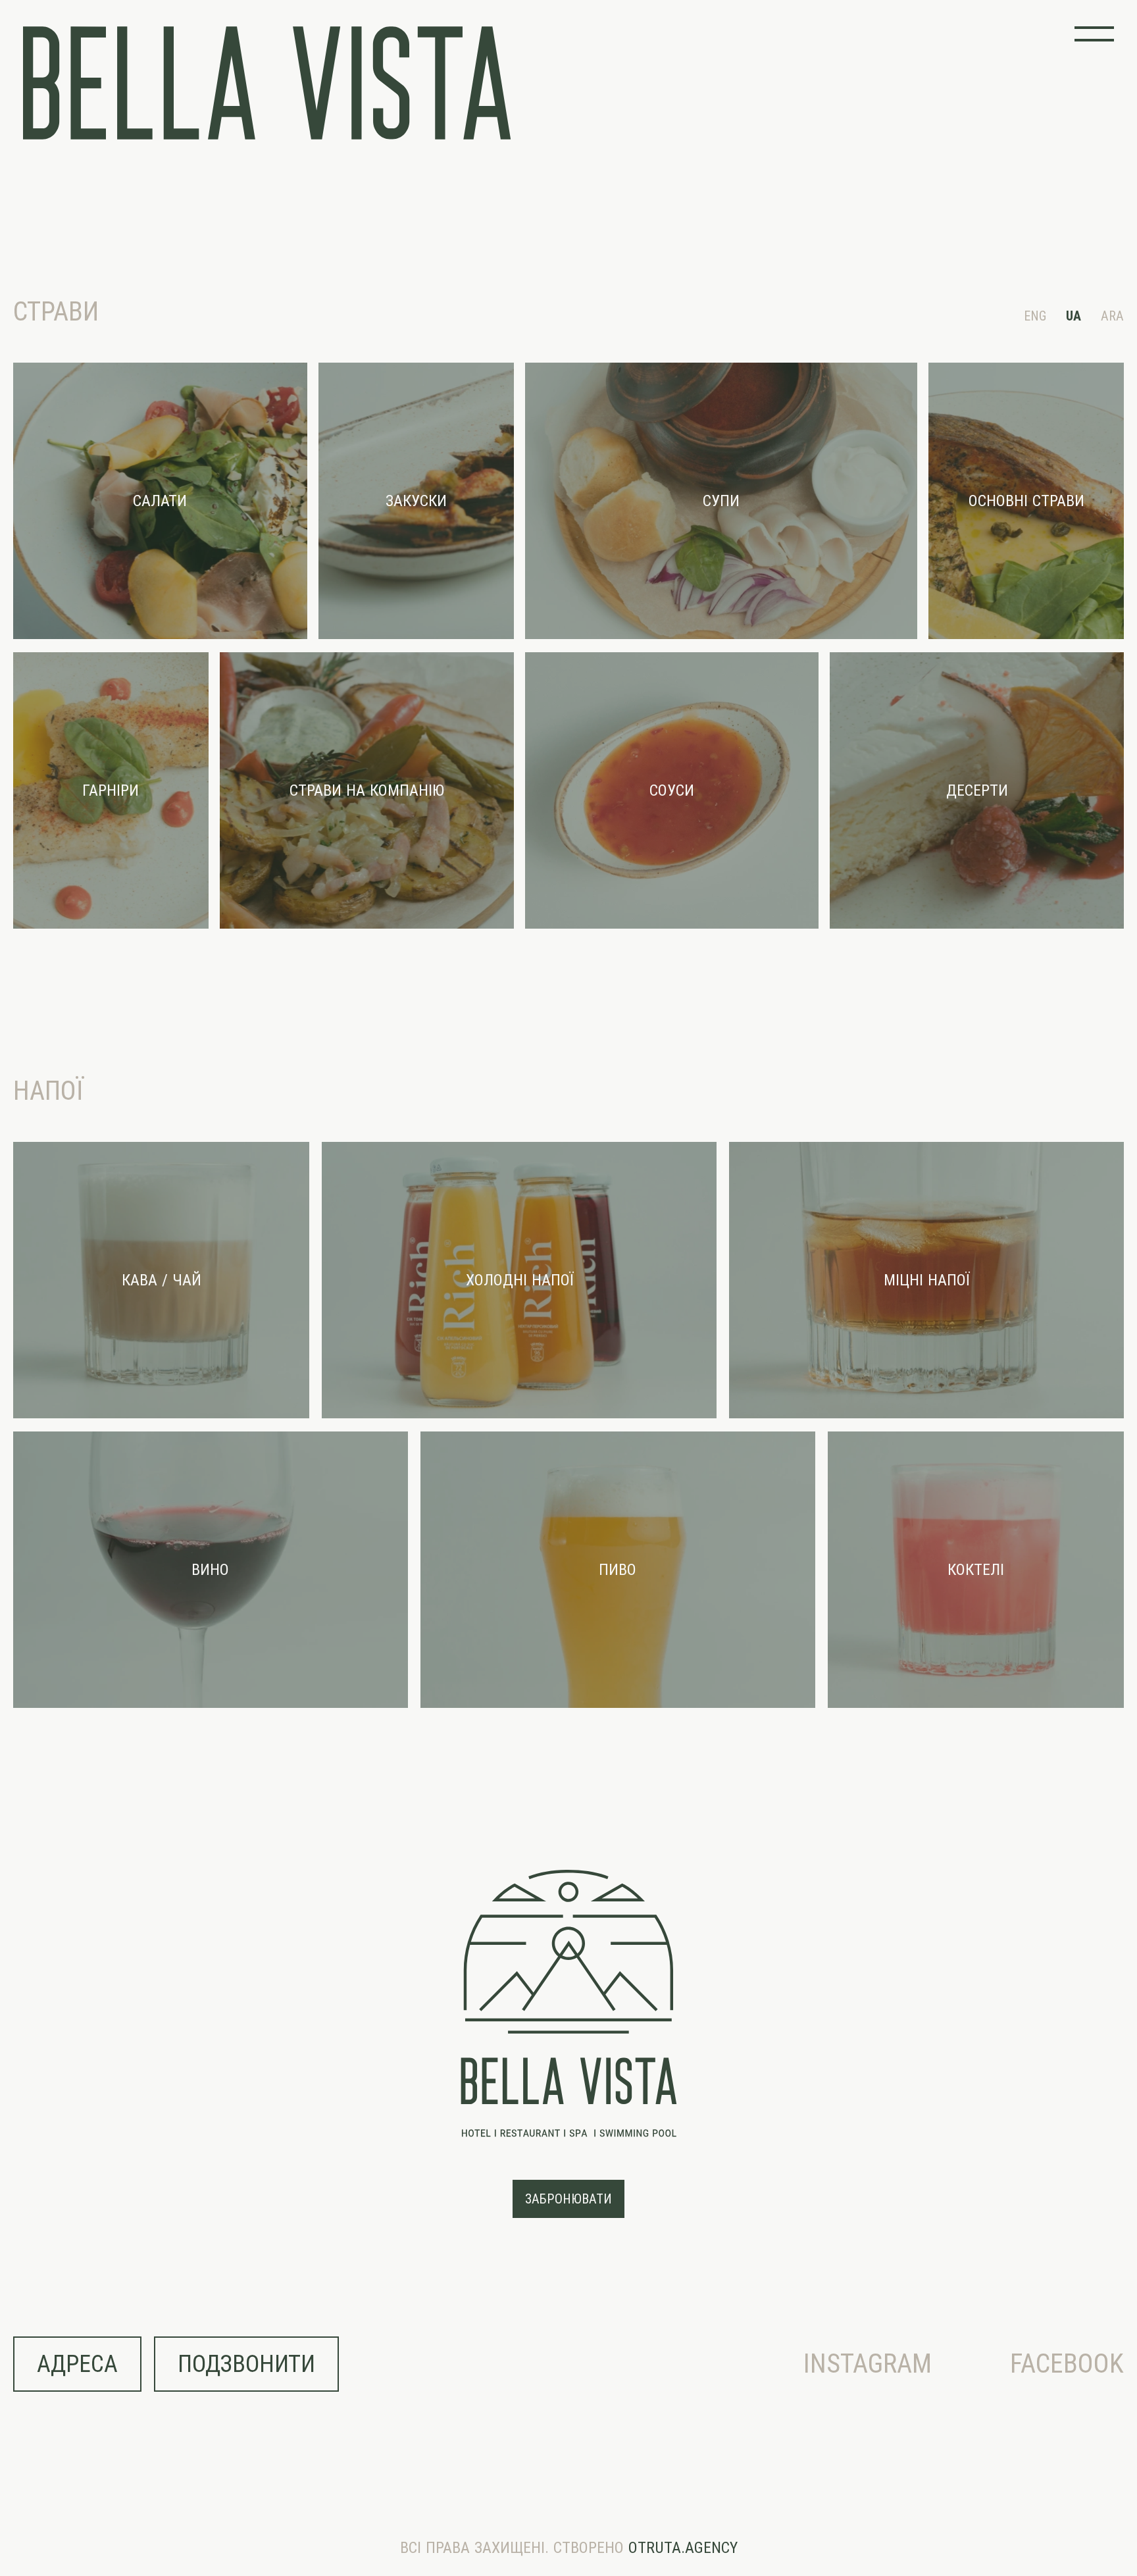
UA (1074, 316)
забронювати (568, 2199)
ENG (1035, 316)
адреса (77, 2364)
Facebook (1067, 2364)
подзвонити (246, 2364)
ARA (1112, 316)
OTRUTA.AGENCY (683, 2548)
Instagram (868, 2364)
